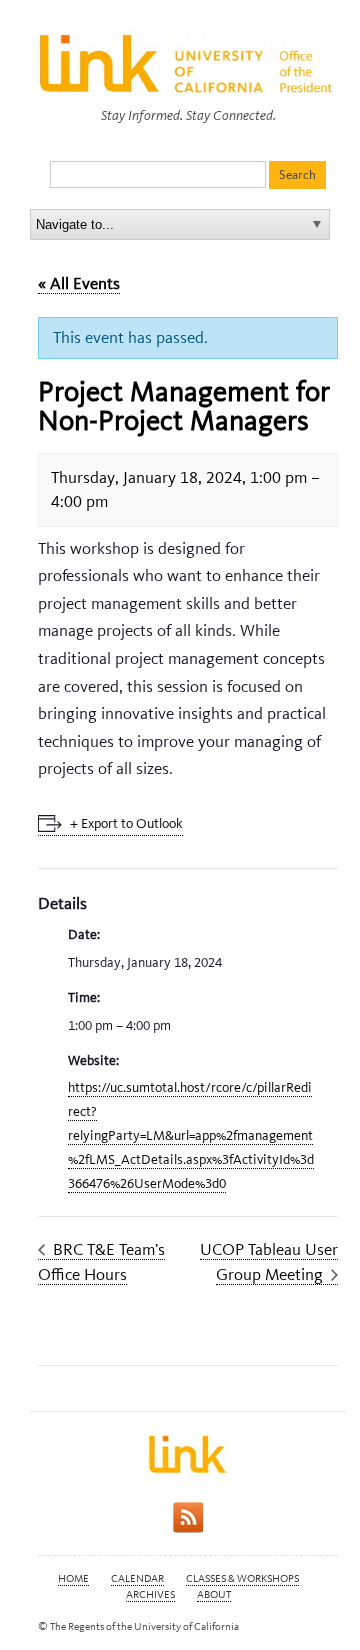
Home (73, 1578)
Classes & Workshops (242, 1578)
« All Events (79, 283)
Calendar (137, 1578)
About (214, 1594)
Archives (150, 1594)
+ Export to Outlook (126, 823)
